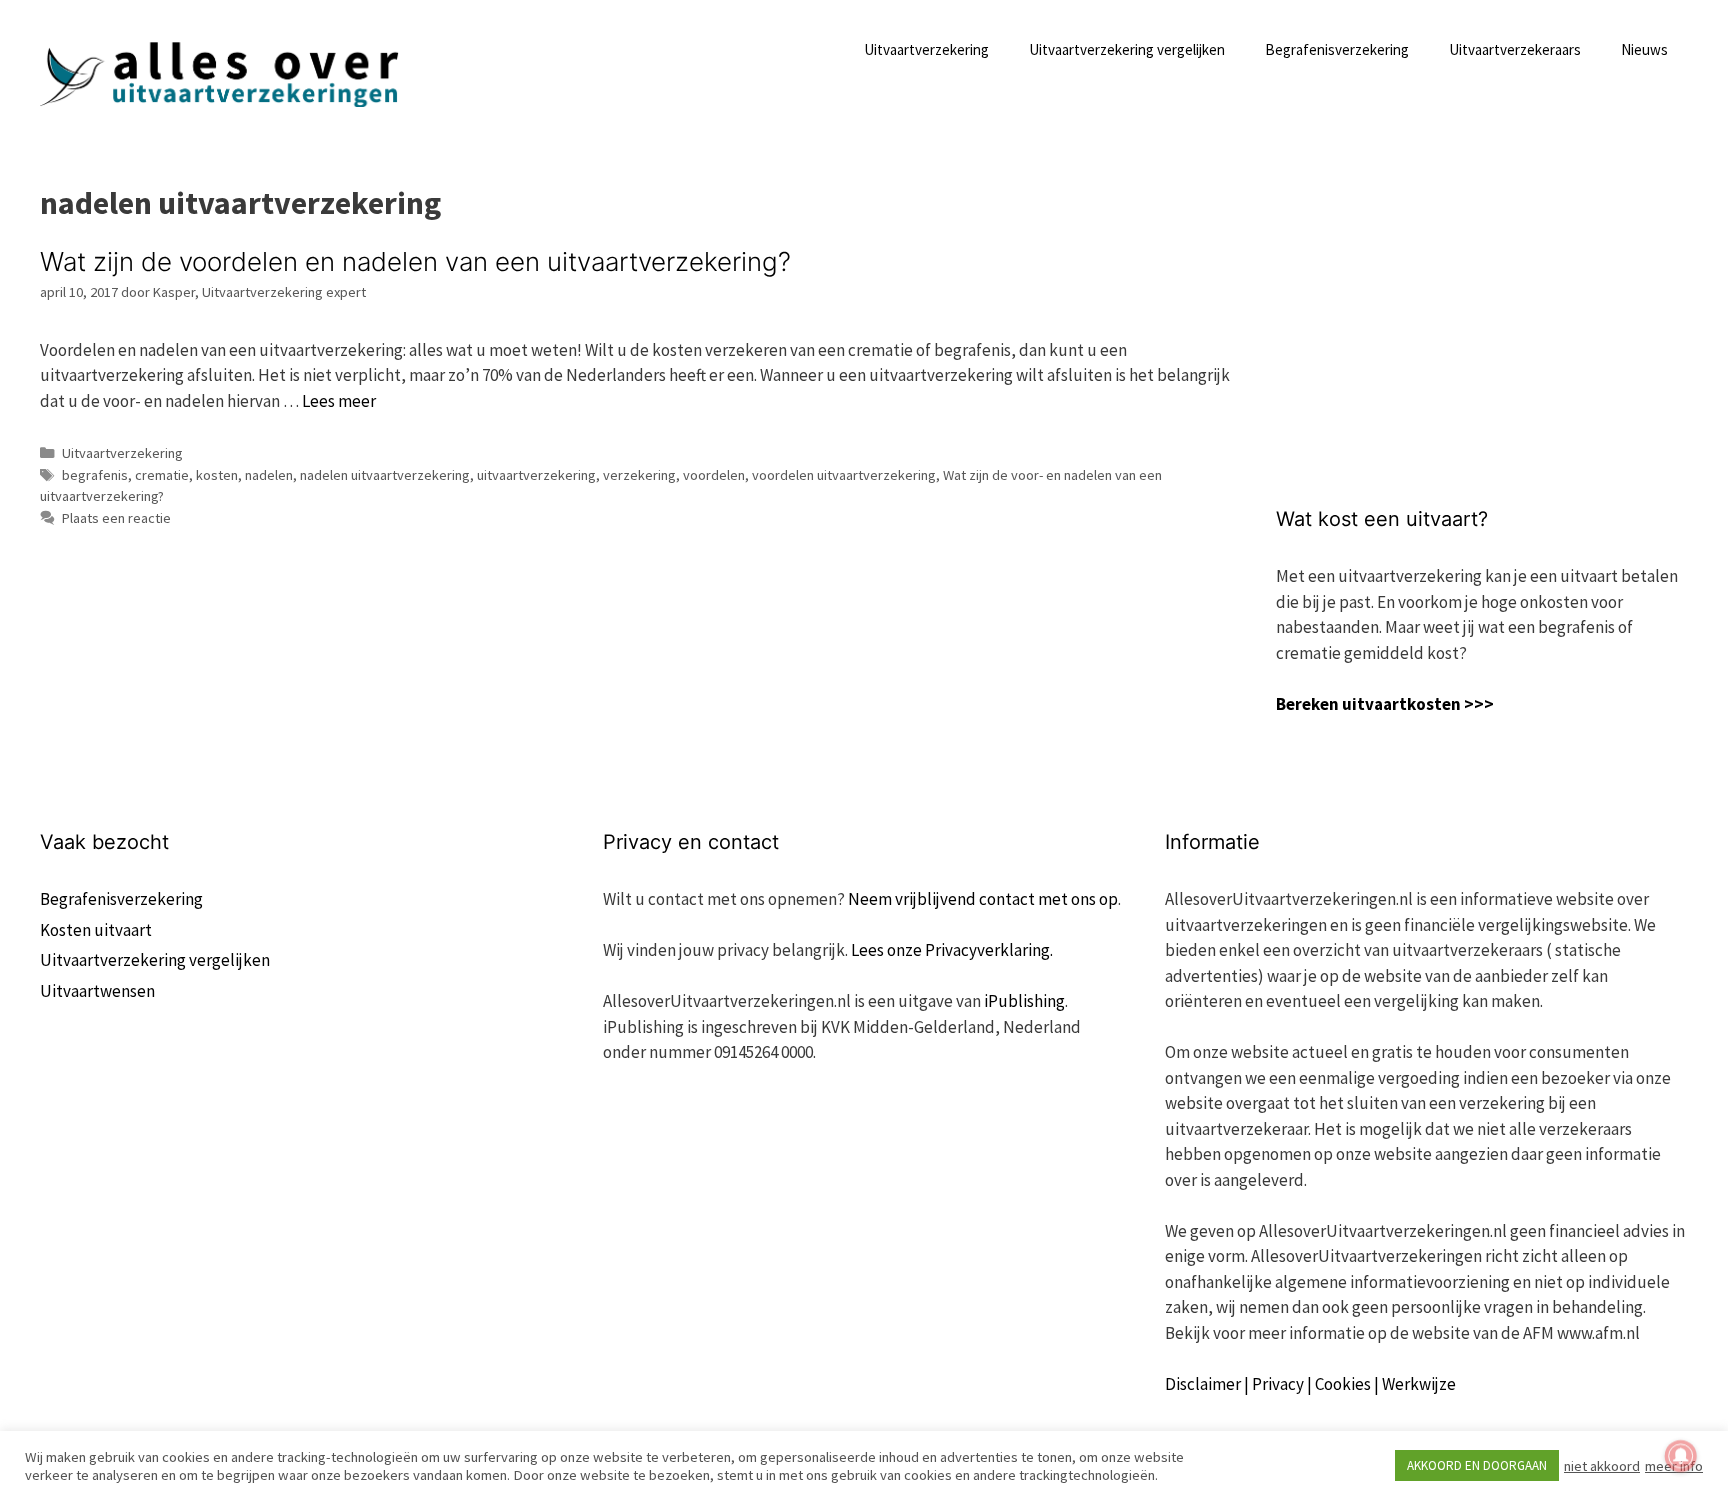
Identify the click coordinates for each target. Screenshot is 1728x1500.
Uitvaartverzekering (926, 49)
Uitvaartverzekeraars (1515, 49)
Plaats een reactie (116, 518)
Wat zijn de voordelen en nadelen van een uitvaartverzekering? (415, 261)
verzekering (639, 475)
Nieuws (1644, 49)
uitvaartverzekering (536, 475)
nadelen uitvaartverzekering (385, 475)
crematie (162, 475)
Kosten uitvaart (96, 930)
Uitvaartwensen (97, 991)
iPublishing (1024, 1001)
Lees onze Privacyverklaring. (952, 950)
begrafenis (95, 475)
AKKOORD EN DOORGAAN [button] (1477, 1465)
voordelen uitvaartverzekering (844, 475)
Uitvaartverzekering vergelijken (1127, 49)
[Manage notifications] (1681, 1456)
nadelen (269, 475)
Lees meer (339, 401)
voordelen (714, 475)
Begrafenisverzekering (1337, 49)
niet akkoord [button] (1602, 1466)
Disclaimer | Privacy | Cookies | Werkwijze (1310, 1384)
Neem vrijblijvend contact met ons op (983, 899)
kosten (217, 475)
